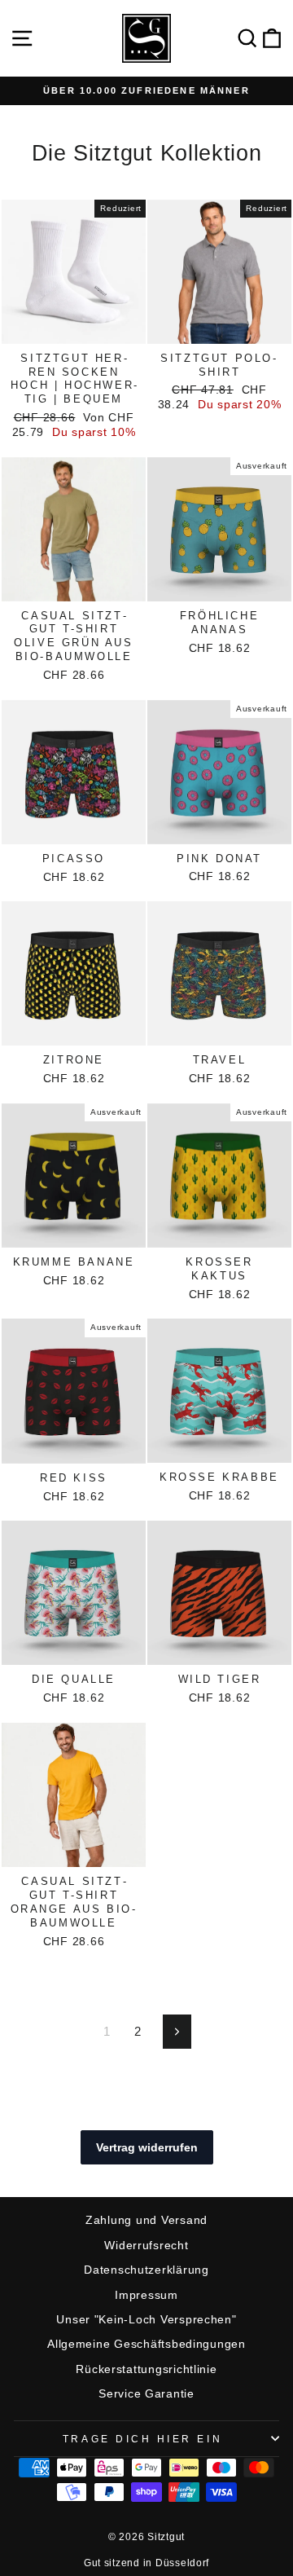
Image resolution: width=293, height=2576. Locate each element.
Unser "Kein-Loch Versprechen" (146, 2320)
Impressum (146, 2295)
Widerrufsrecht (146, 2246)
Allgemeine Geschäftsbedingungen (146, 2344)
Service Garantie (146, 2394)
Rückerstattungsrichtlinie (146, 2369)
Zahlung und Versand (146, 2220)
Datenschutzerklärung (146, 2270)
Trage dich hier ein (142, 2439)
